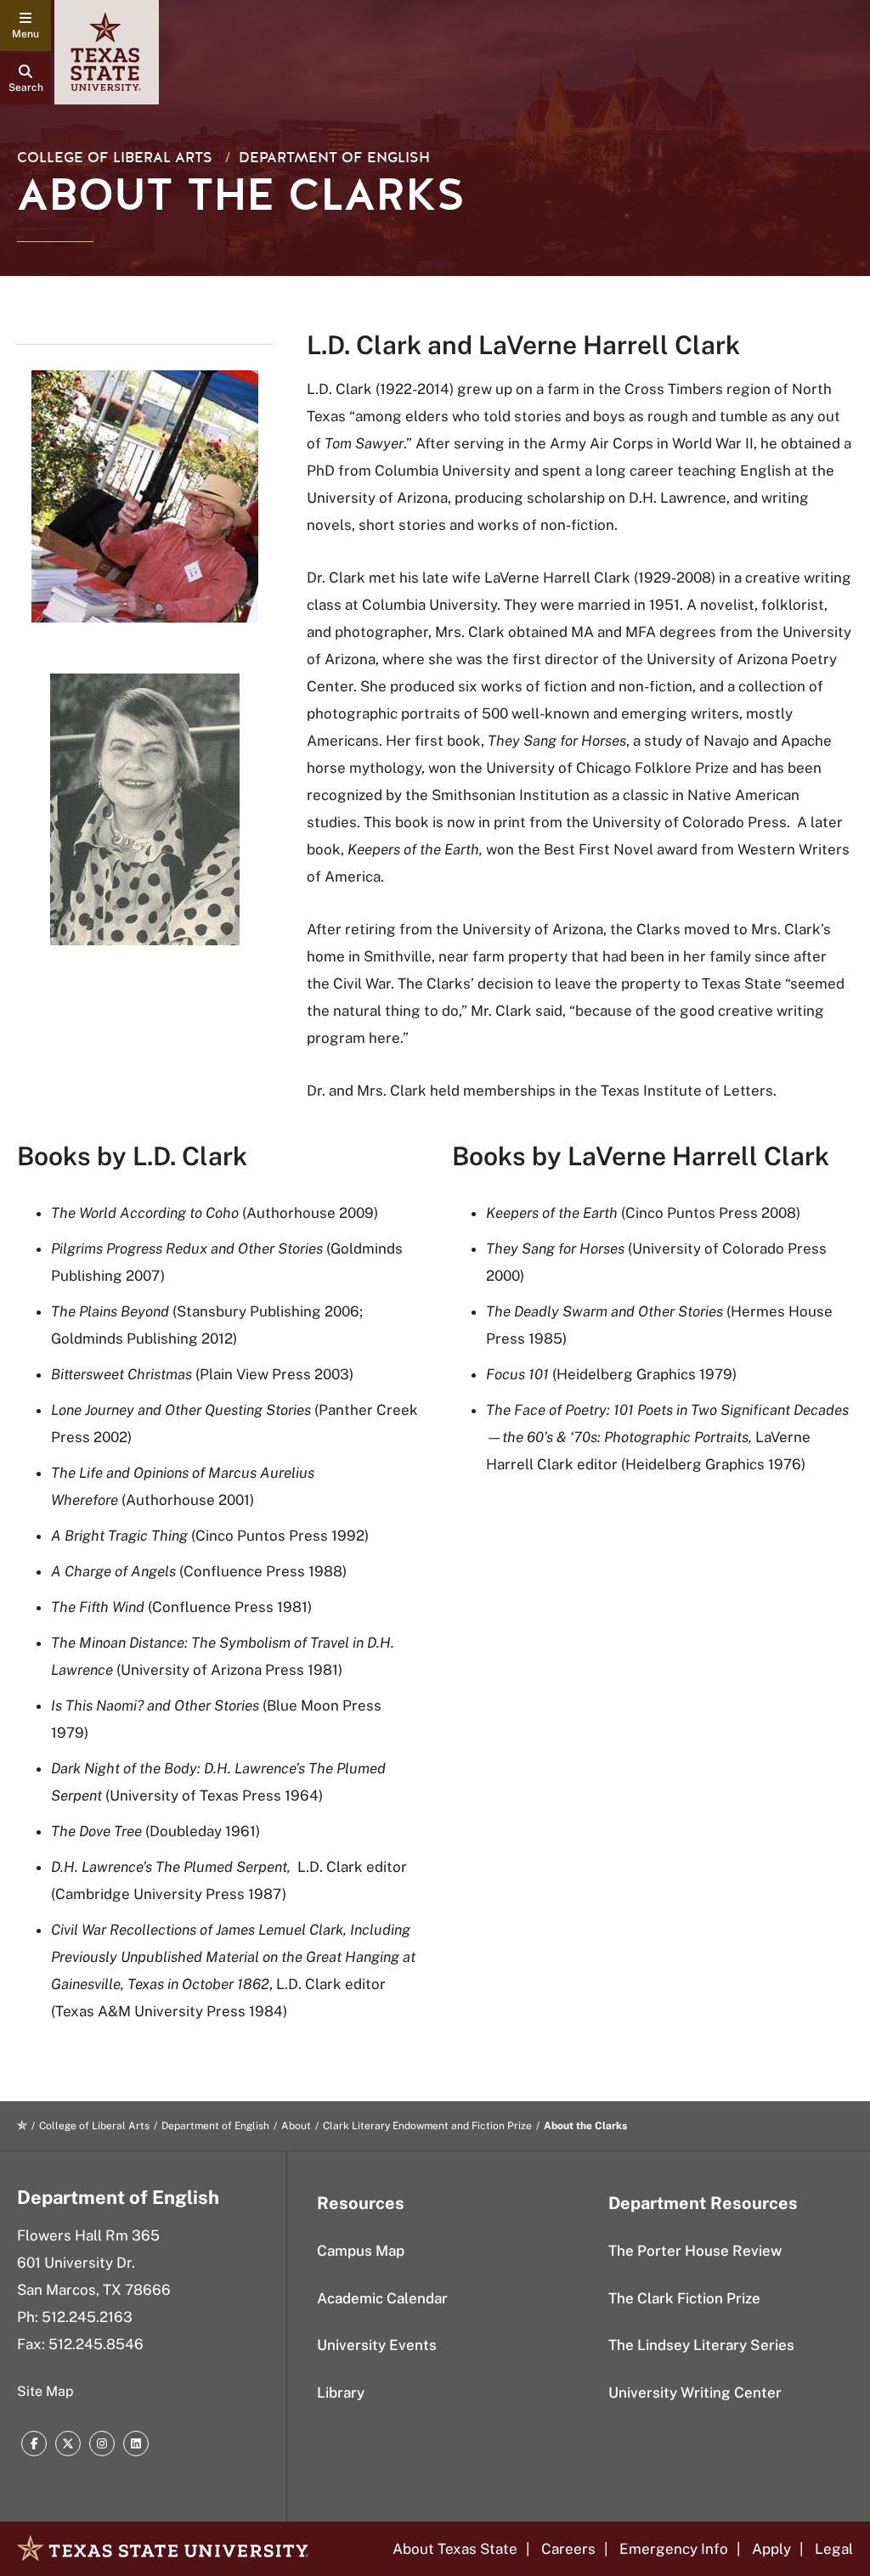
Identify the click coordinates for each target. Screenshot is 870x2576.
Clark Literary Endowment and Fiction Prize (427, 2126)
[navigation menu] (25, 25)
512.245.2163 (87, 2317)
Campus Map (361, 2251)
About (296, 2126)
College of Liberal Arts (115, 158)
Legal (834, 2549)
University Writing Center (695, 2393)
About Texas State (455, 2549)
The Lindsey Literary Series (701, 2345)
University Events (377, 2345)
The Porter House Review (695, 2251)
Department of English (334, 158)
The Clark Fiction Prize (684, 2298)
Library (341, 2393)
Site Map (45, 2391)
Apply (771, 2549)
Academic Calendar (382, 2298)
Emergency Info (674, 2549)
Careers (568, 2549)
